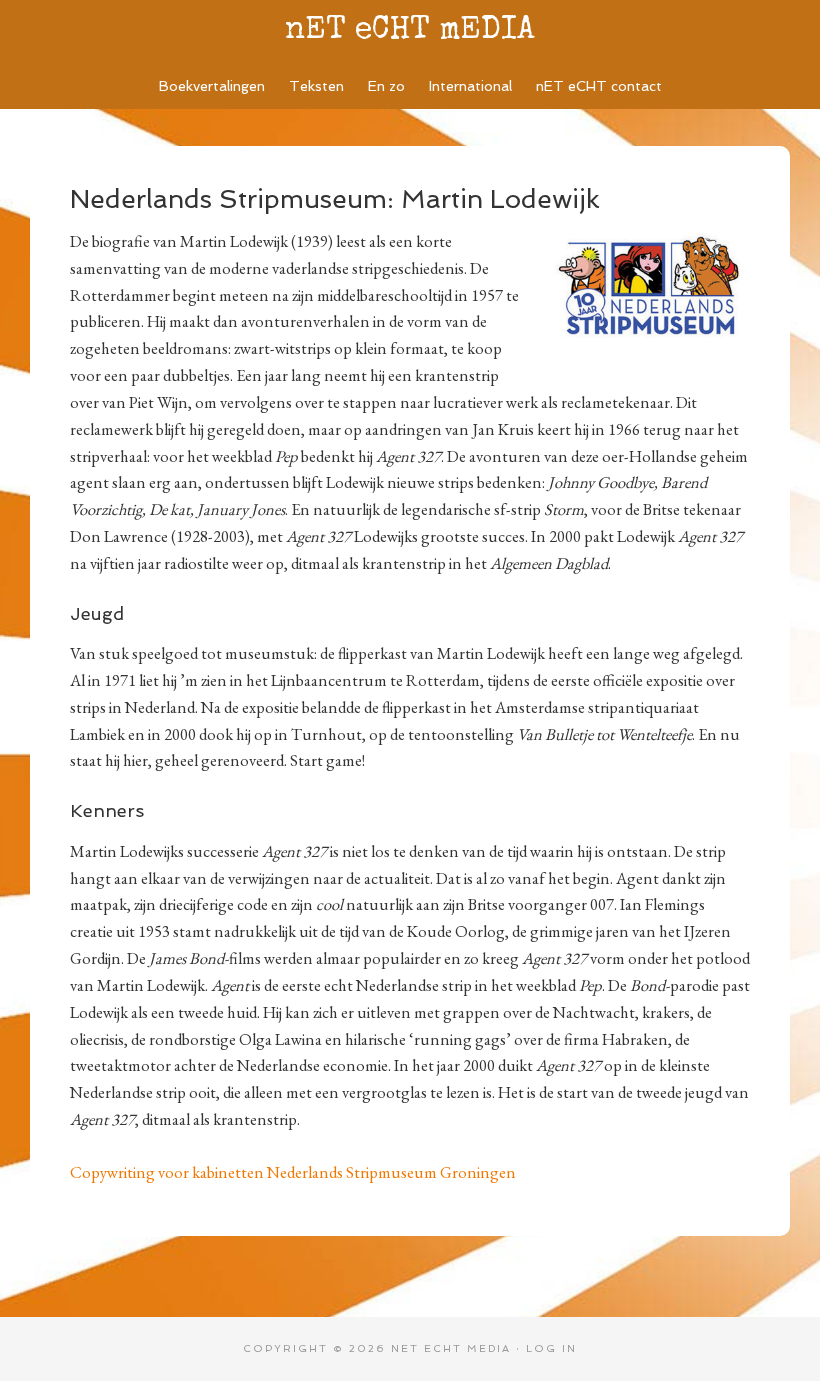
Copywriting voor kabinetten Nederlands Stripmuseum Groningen (293, 1172)
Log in (551, 1348)
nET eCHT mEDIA (410, 31)
